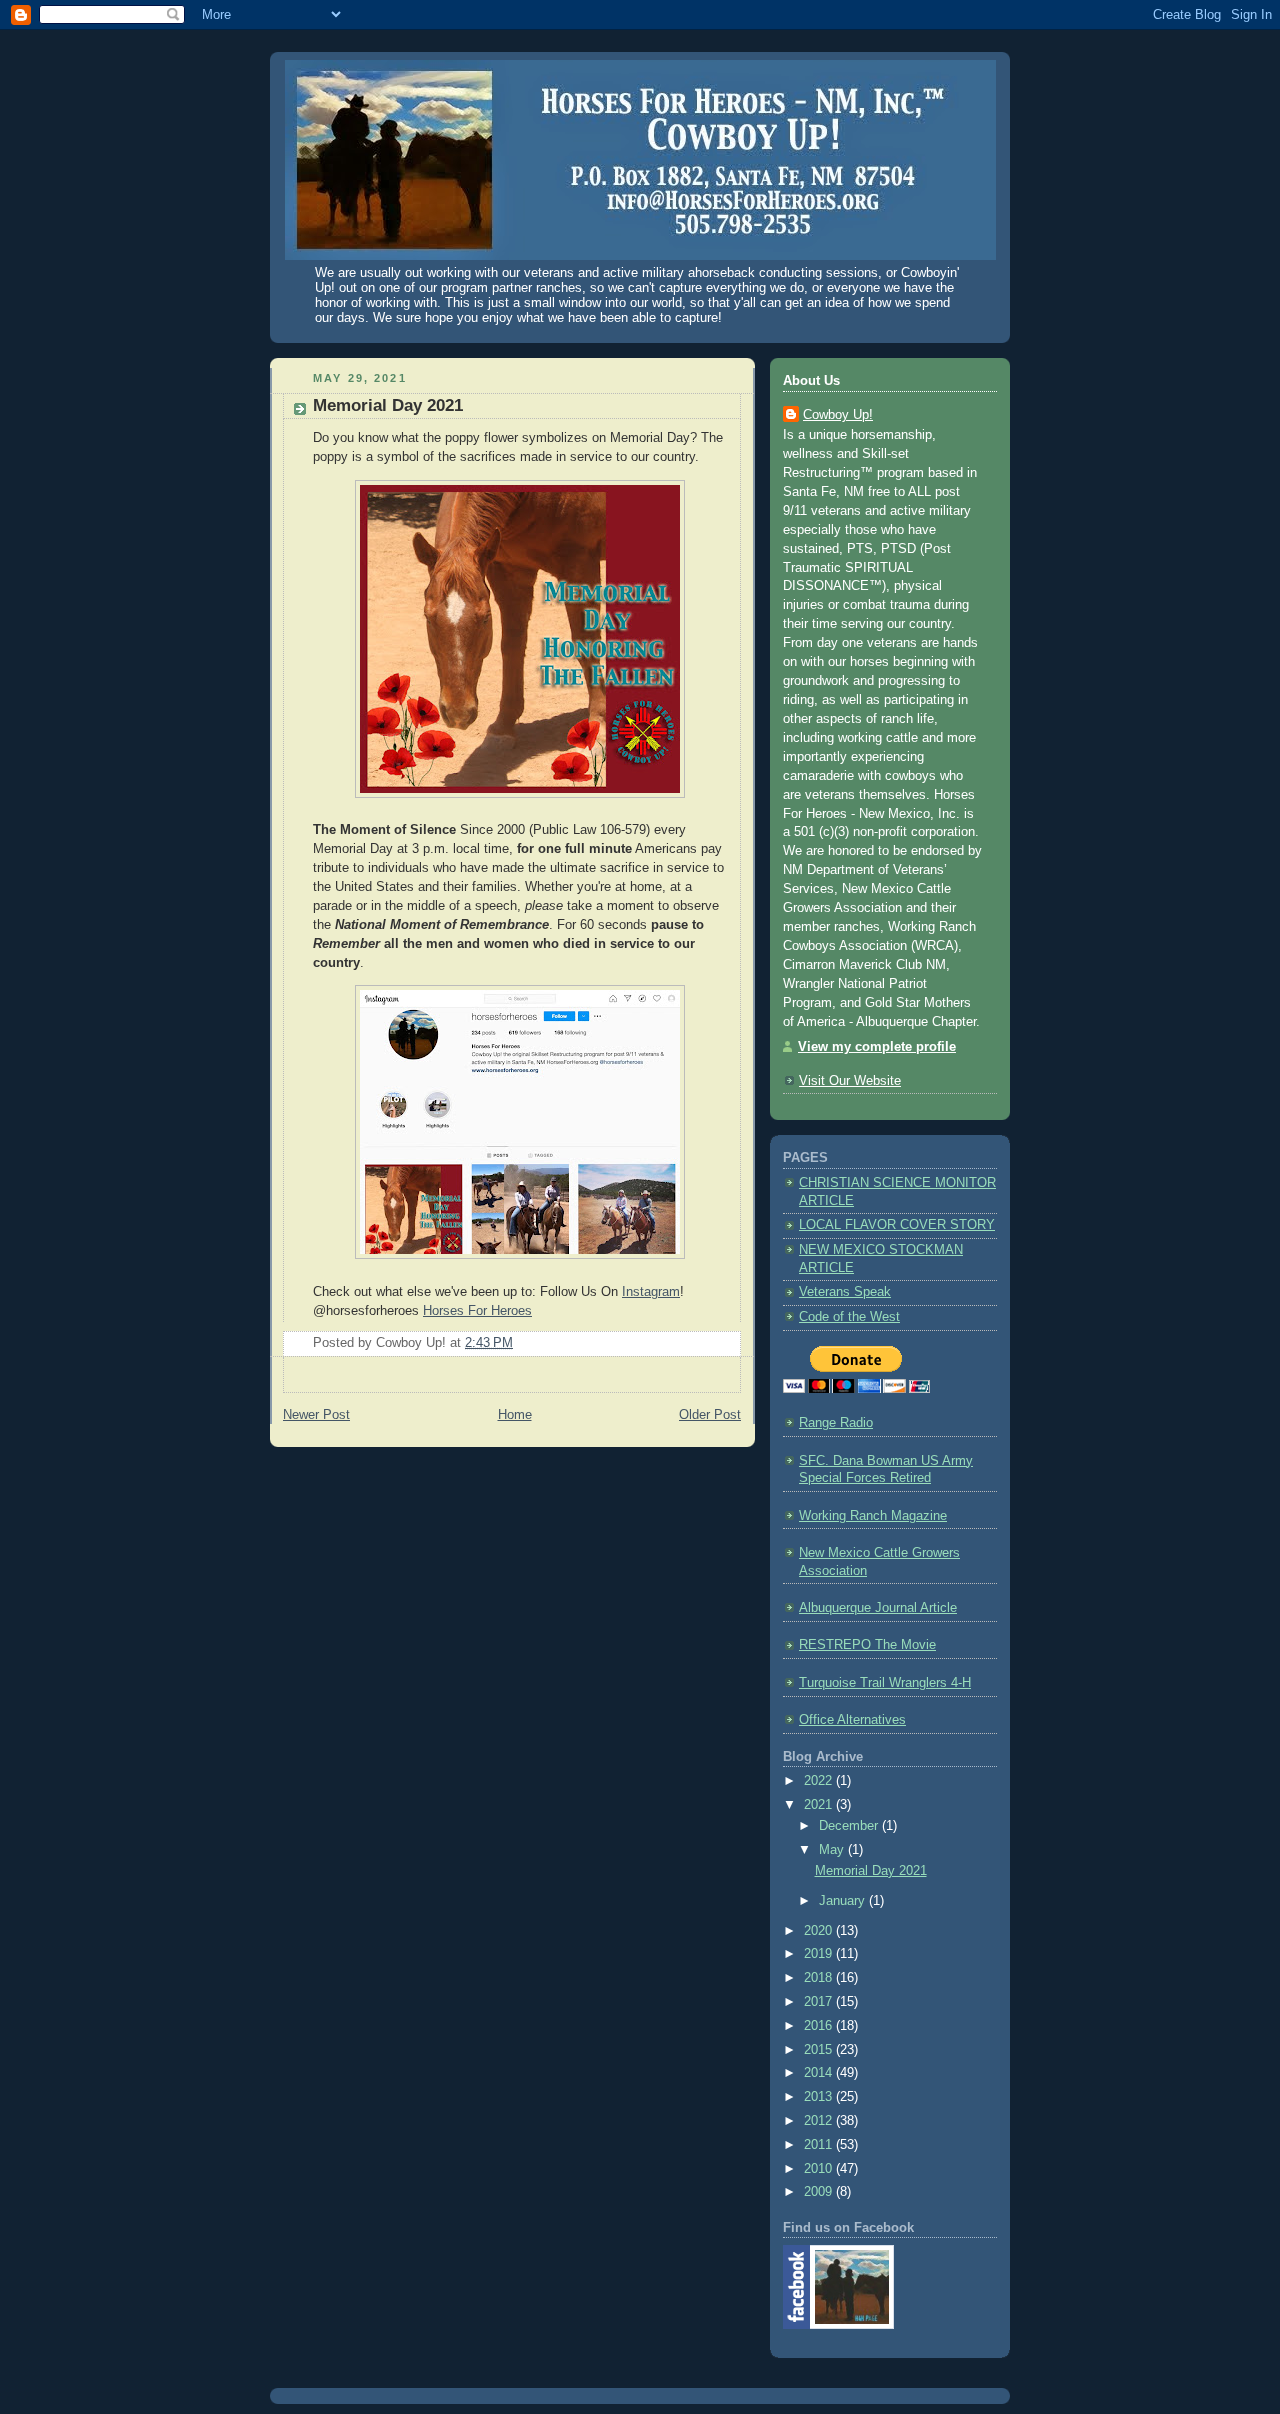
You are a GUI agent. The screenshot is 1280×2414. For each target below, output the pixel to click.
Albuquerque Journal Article (878, 1608)
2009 (820, 2192)
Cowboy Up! (838, 415)
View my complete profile (877, 1047)
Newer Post (316, 1415)
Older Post (710, 1415)
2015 (820, 2050)
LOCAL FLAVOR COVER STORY (897, 1225)
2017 (820, 2002)
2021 (820, 1805)
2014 (820, 2073)
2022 (820, 1781)
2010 (820, 2169)
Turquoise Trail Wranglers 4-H (885, 1683)
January (844, 1901)
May (833, 1850)
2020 (820, 1931)
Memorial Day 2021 (388, 405)
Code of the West (849, 1317)
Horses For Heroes (477, 1311)
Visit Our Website (850, 1081)
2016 (820, 2026)
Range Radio (836, 1423)
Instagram (651, 1292)
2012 (820, 2121)
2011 (820, 2145)
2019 (820, 1954)
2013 (820, 2097)
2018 (820, 1978)
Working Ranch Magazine (873, 1516)
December (850, 1826)
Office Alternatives (852, 1720)
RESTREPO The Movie (867, 1645)
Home (515, 1415)
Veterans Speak (845, 1292)
